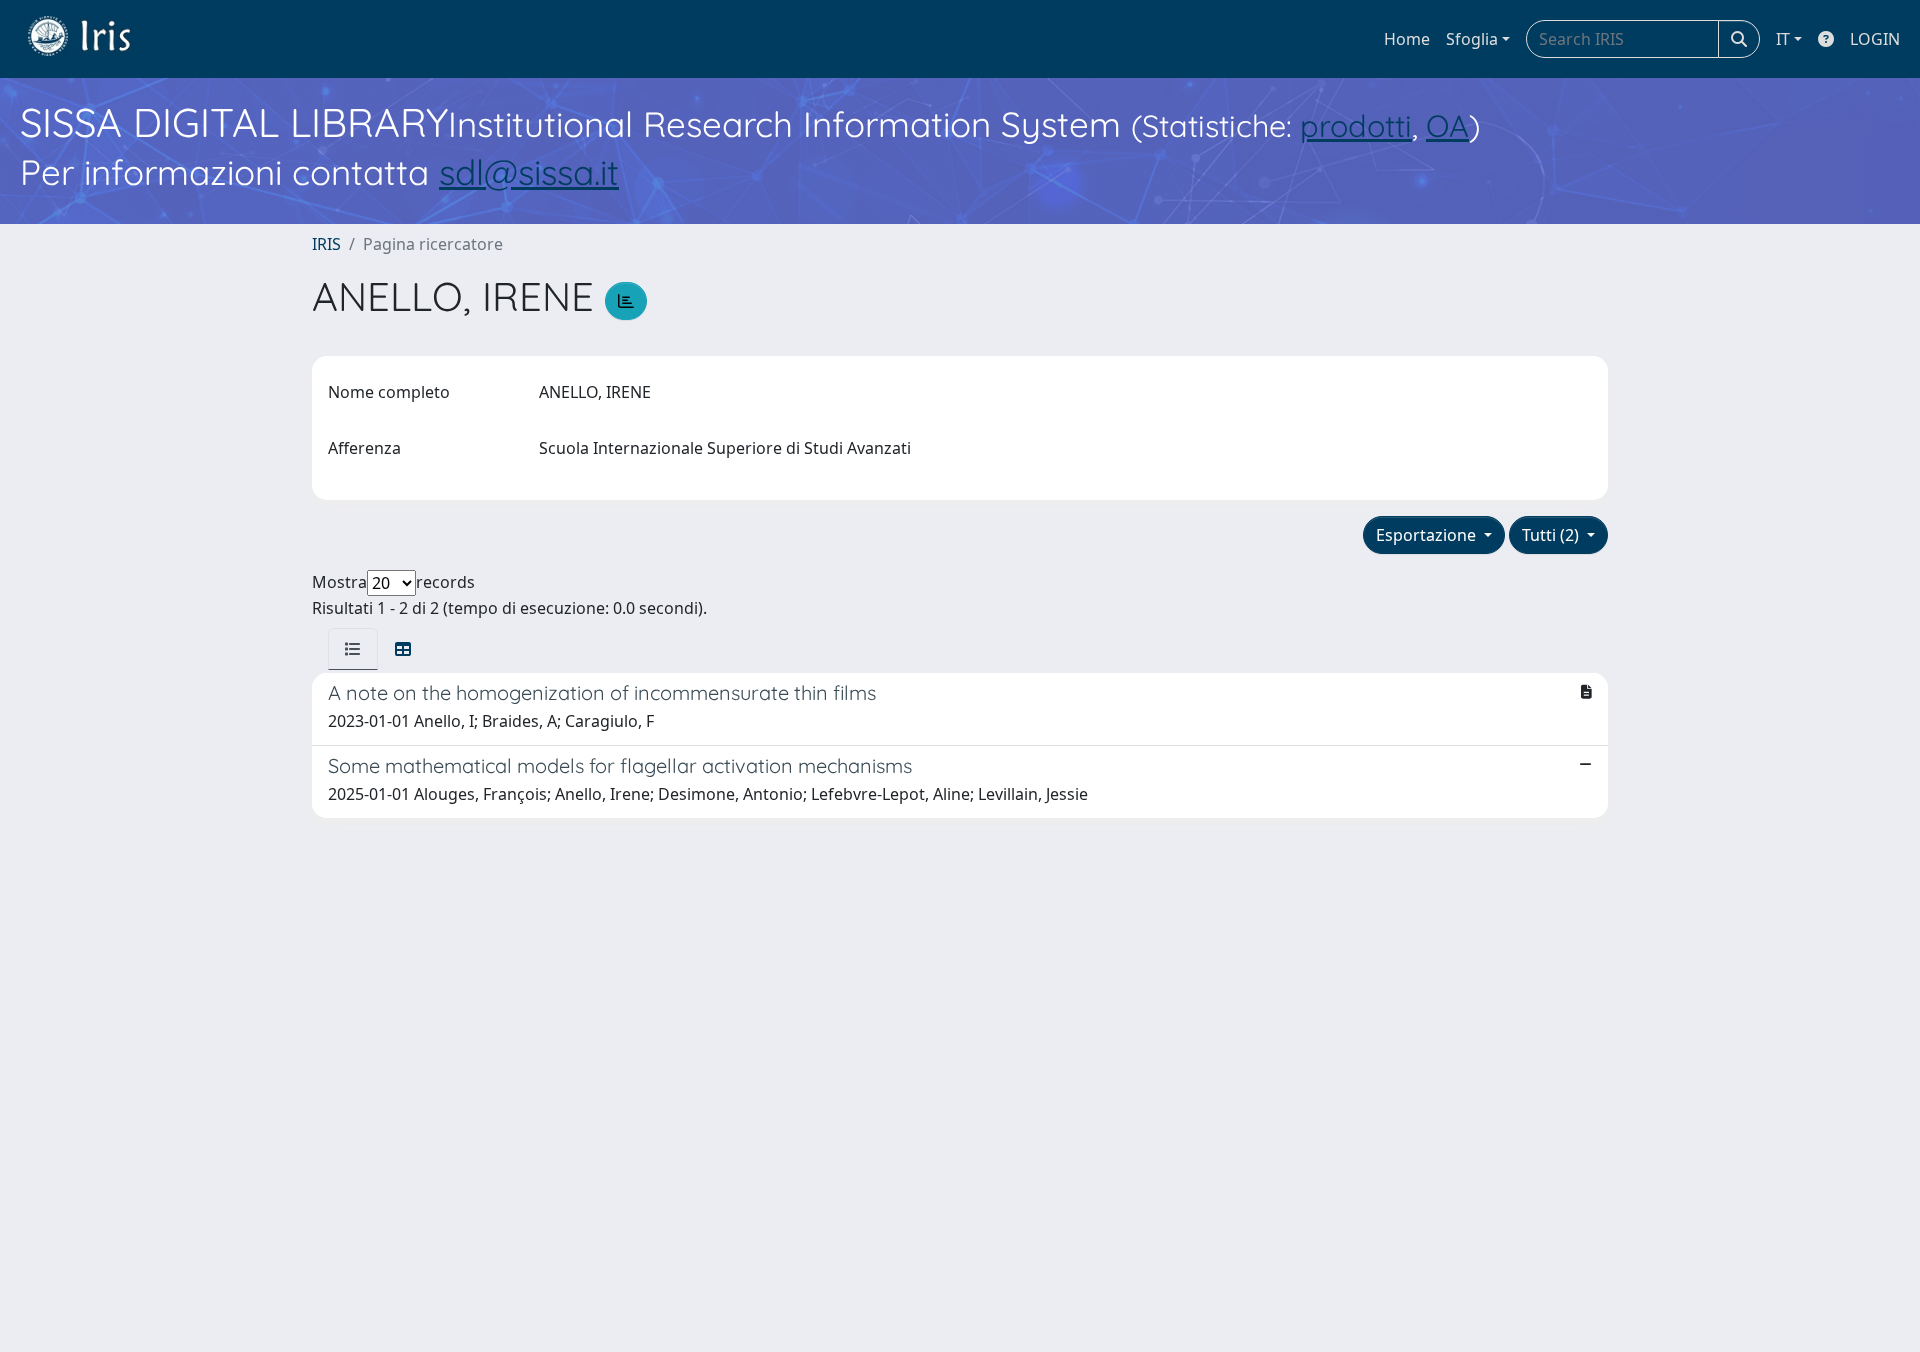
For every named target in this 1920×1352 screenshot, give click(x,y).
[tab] (353, 649)
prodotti (1356, 125)
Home (1407, 39)
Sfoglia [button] (1472, 39)
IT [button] (1783, 39)
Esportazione (1428, 535)
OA (1447, 125)
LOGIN (1875, 39)
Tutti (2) (1552, 535)
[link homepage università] (94, 39)
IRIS (326, 244)
